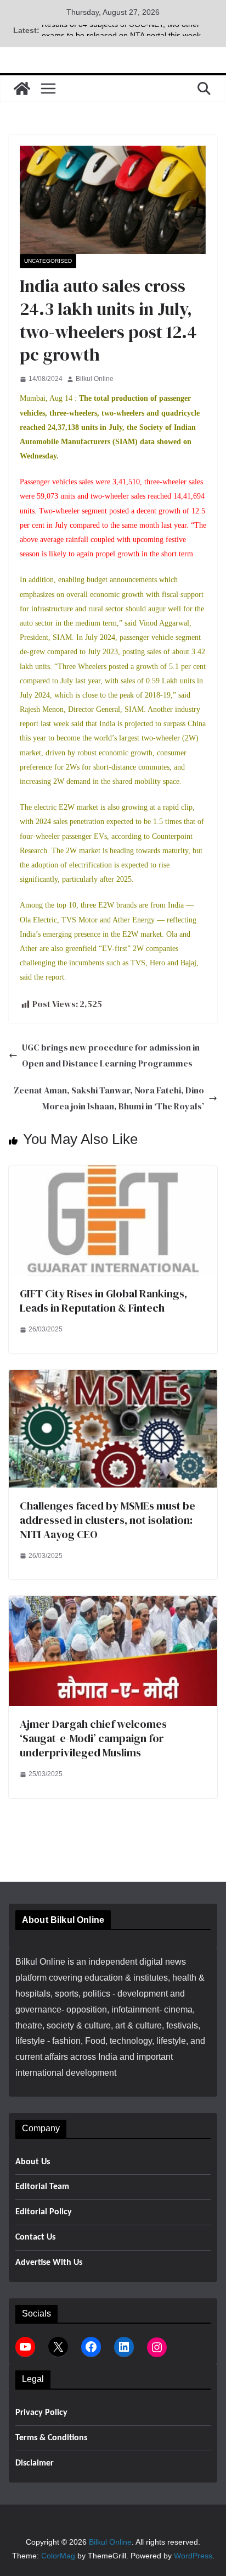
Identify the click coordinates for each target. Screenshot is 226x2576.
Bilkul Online (95, 379)
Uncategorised (48, 261)
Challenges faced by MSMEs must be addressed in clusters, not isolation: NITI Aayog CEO (108, 1520)
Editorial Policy (44, 2212)
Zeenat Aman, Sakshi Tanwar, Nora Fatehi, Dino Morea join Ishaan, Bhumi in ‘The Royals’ (109, 1098)
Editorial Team (42, 2187)
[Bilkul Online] (22, 89)
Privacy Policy (41, 2413)
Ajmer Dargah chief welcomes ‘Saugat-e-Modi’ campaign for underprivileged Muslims (93, 1738)
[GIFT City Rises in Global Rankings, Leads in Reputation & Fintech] (113, 1173)
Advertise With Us (49, 2263)
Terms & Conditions (51, 2438)
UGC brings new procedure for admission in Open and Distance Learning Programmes (111, 1055)
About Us (33, 2162)
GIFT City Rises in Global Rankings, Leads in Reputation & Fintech (103, 1301)
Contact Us (35, 2237)
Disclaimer (35, 2463)
